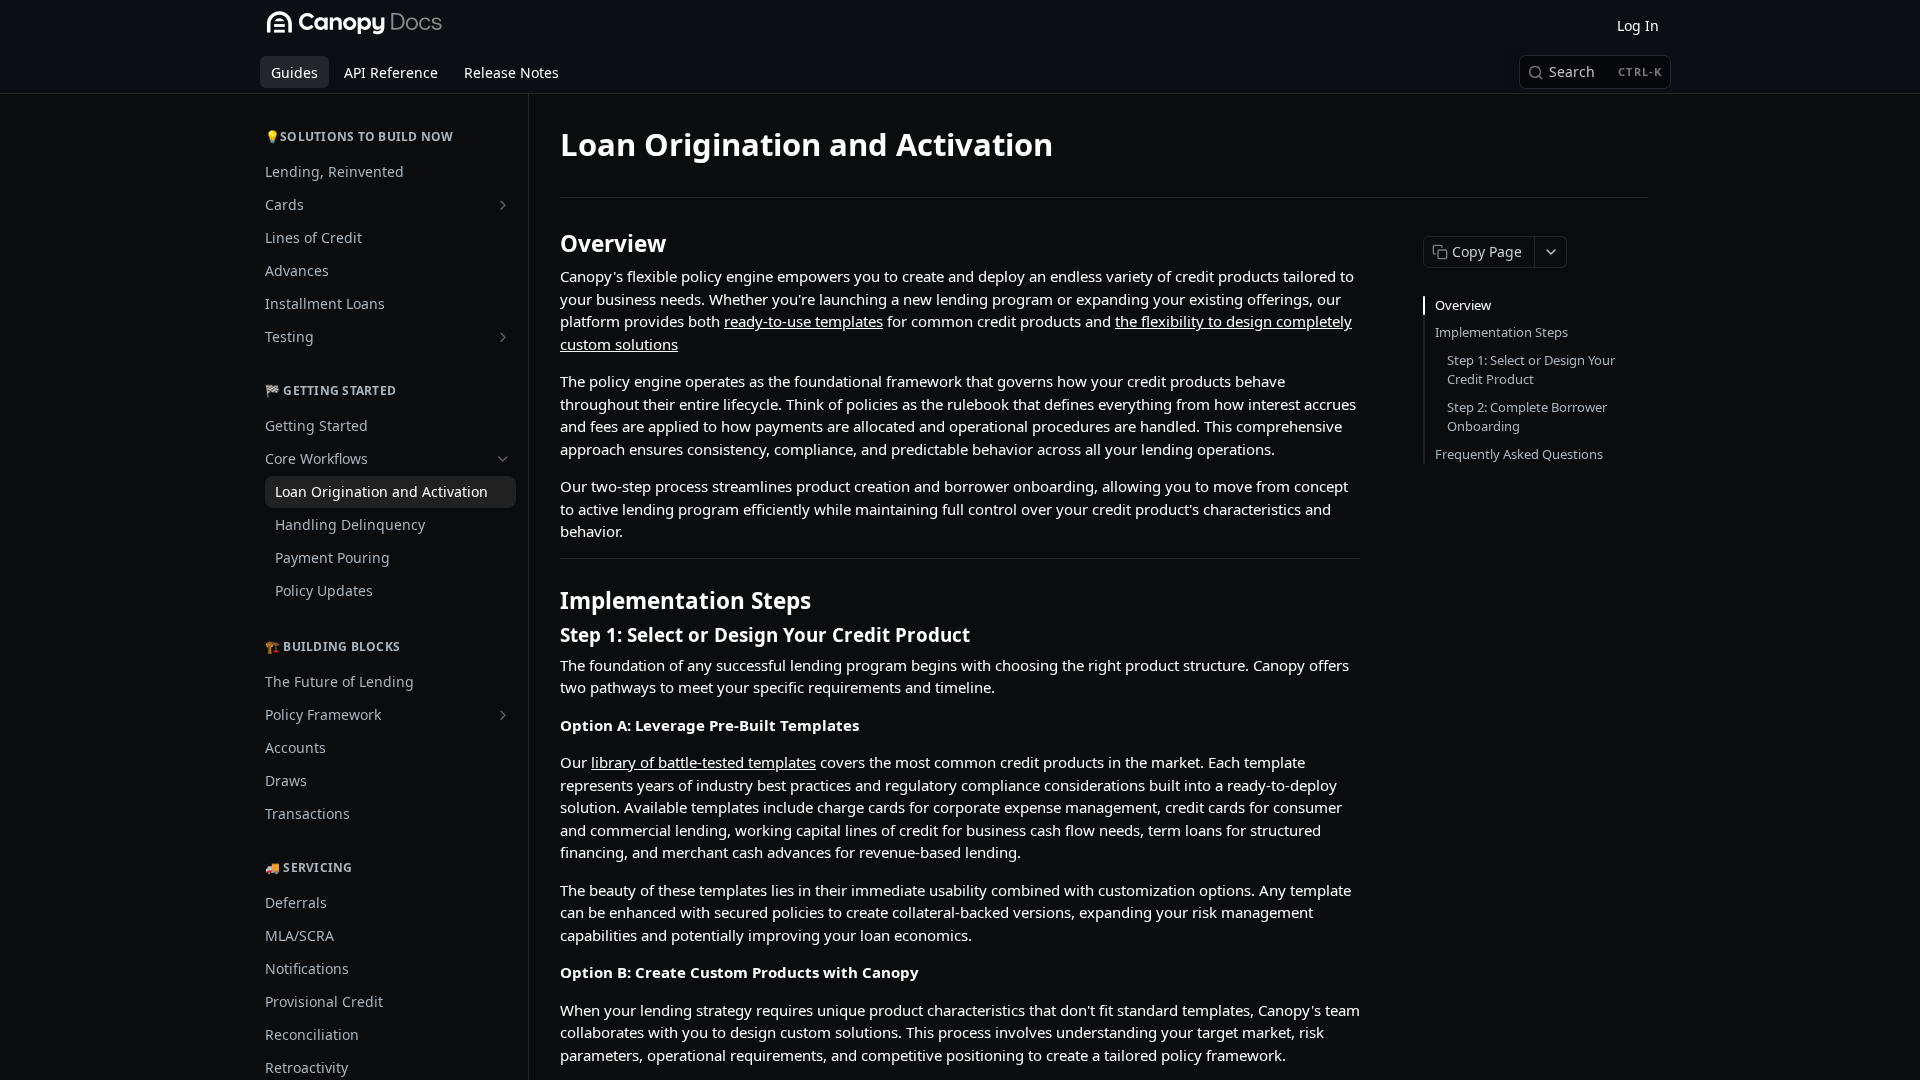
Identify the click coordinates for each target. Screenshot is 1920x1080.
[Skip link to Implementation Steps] (546, 601)
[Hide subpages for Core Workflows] (503, 459)
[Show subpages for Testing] (503, 337)
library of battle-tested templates (703, 762)
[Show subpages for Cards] (503, 205)
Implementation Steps (1501, 332)
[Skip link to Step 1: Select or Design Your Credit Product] (546, 634)
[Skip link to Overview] (546, 244)
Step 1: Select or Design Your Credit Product (1531, 370)
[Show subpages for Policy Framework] (503, 715)
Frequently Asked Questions (1519, 454)
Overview (1463, 305)
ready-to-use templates (803, 321)
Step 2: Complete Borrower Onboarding (1527, 417)
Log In (1638, 25)
